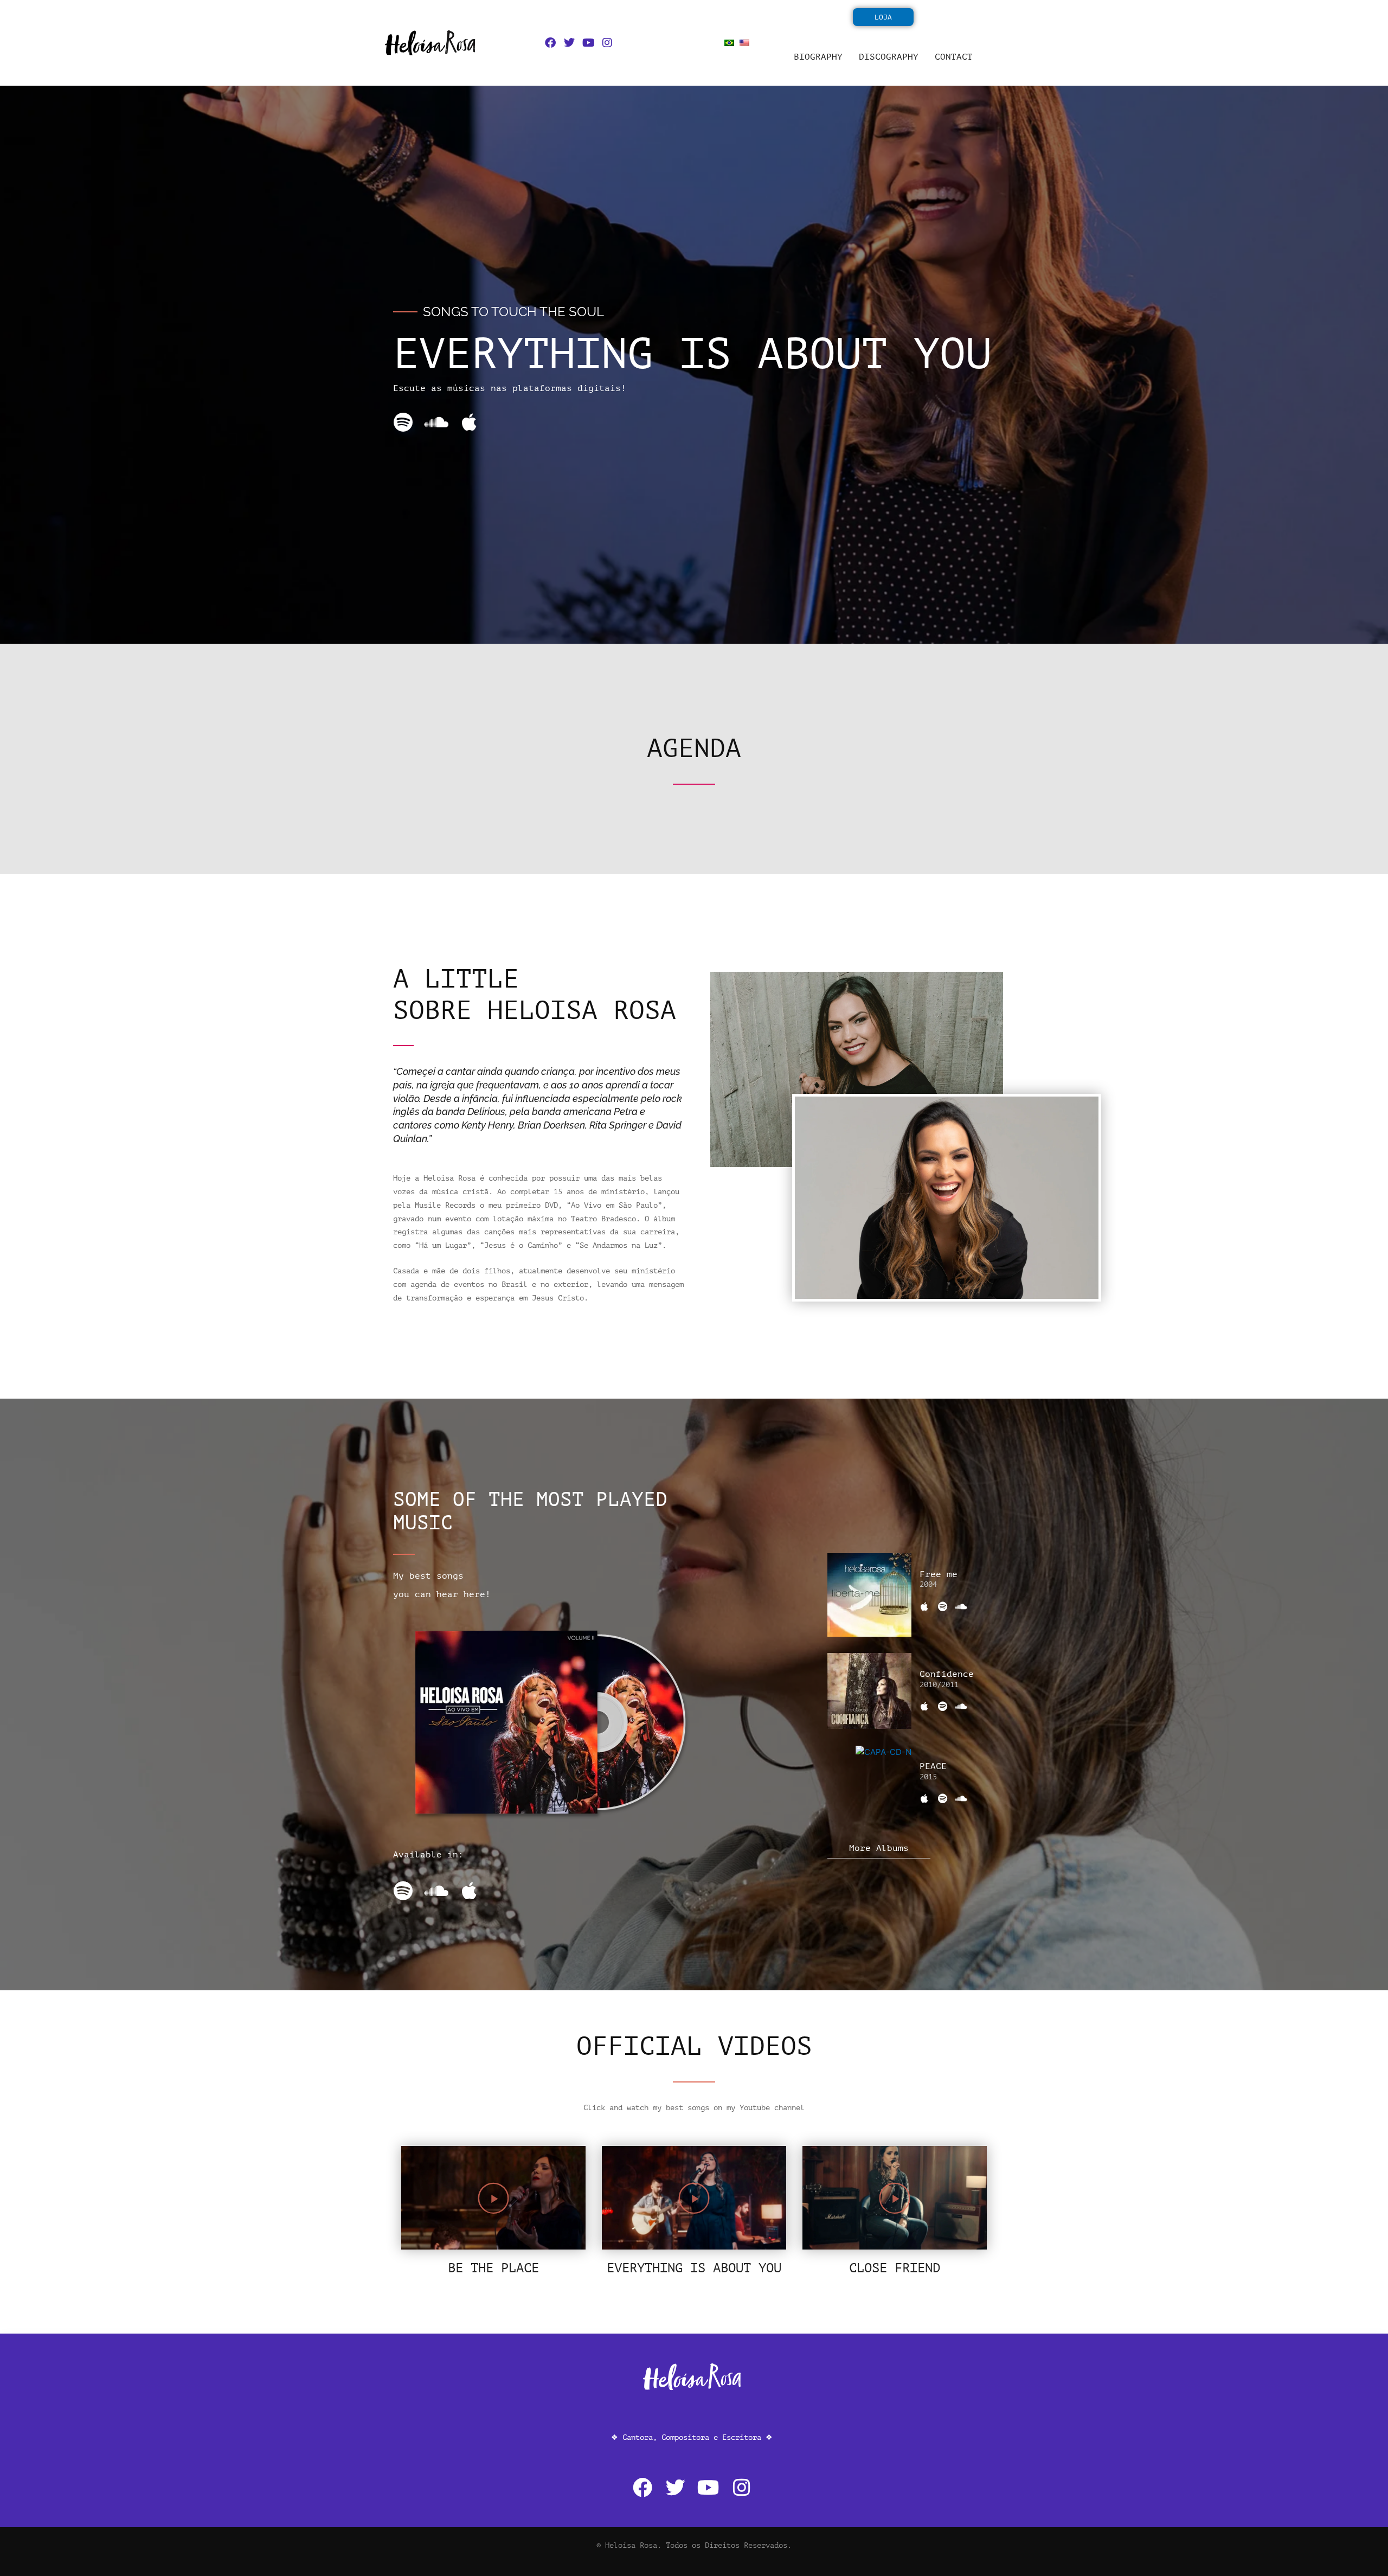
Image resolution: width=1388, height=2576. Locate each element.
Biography (818, 57)
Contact (954, 57)
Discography (889, 57)
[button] (493, 2198)
